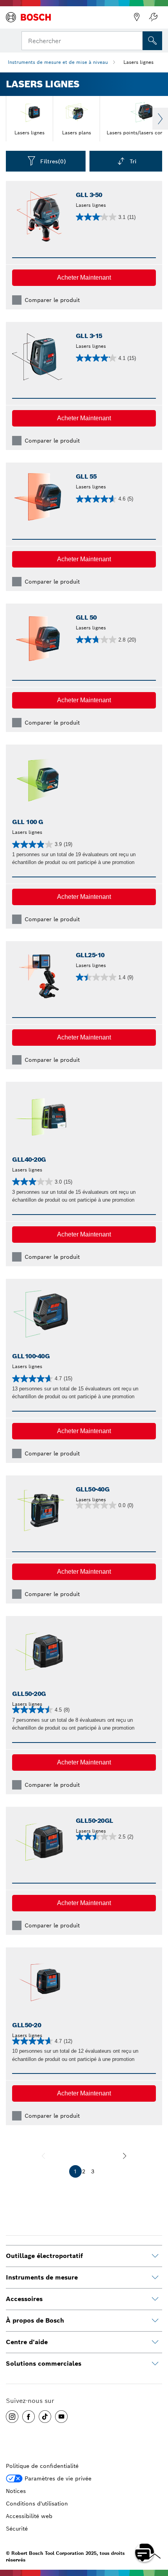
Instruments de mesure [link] (42, 2277)
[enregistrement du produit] (153, 17)
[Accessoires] (155, 2299)
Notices (16, 2491)
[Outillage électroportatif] (155, 2256)
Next (160, 119)
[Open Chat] (145, 2552)
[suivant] (125, 2156)
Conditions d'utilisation (37, 2504)
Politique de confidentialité (42, 2466)
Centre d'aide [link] (27, 2342)
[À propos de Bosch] (155, 2321)
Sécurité (17, 2529)
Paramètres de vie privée (58, 2478)
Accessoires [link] (24, 2299)
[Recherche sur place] (152, 41)
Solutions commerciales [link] (44, 2364)
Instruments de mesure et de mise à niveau (58, 62)
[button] (84, 278)
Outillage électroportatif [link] (44, 2256)
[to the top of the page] (156, 2530)
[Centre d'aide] (155, 2342)
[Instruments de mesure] (155, 2278)
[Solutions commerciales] (155, 2364)
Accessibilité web (29, 2516)
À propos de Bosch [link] (35, 2320)
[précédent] (43, 2156)
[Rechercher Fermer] (136, 40)
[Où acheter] (137, 17)
